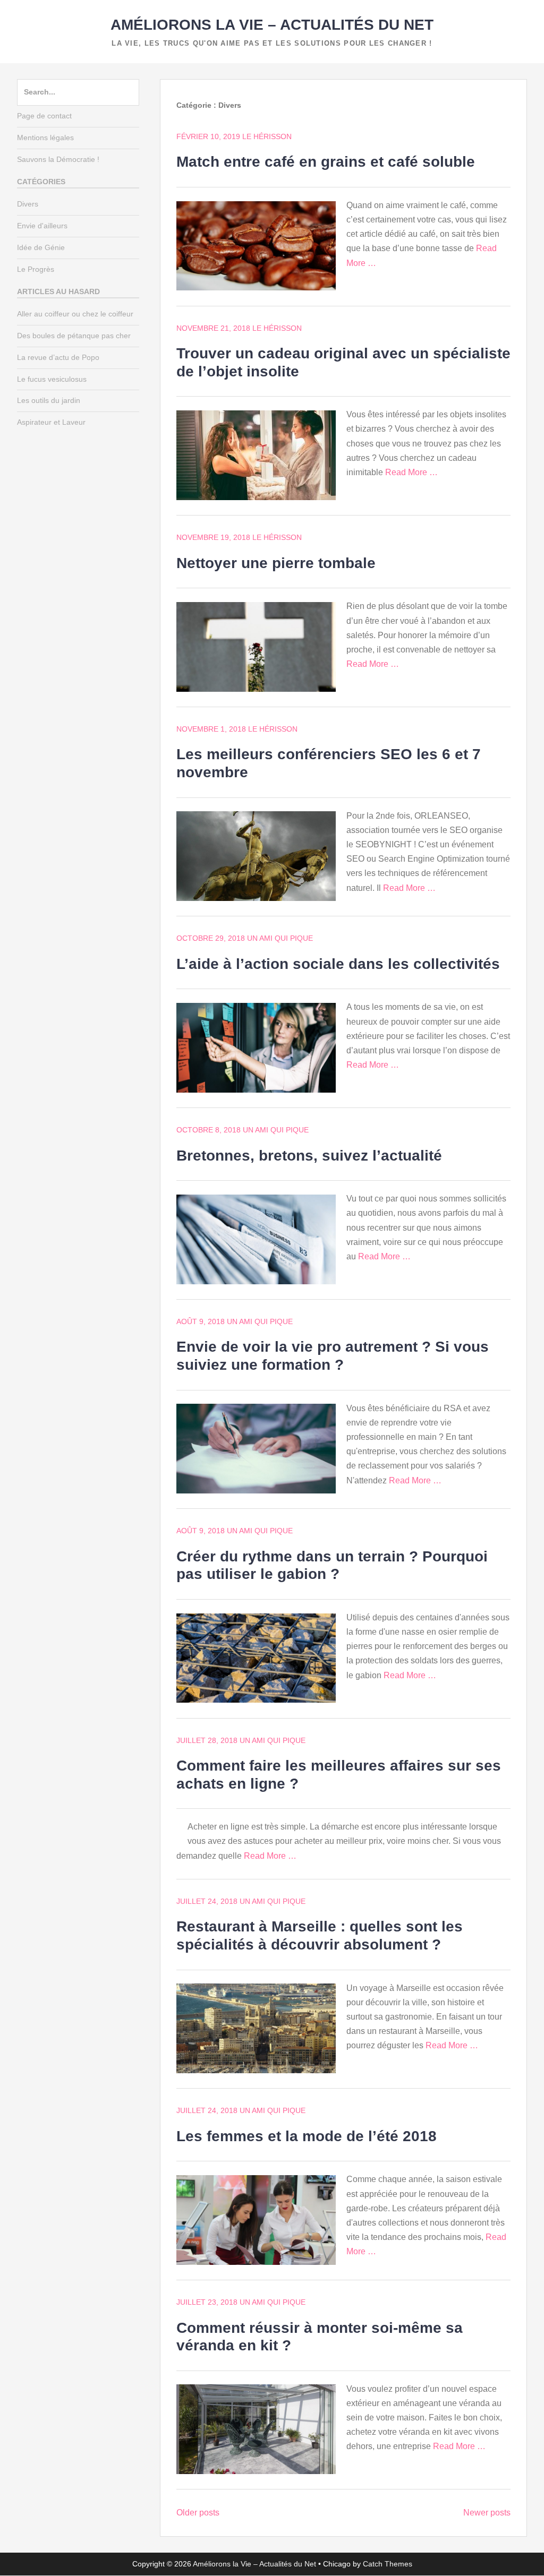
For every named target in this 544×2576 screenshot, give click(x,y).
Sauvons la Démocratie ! (58, 159)
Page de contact (44, 116)
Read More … (411, 472)
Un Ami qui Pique (280, 938)
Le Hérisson (267, 136)
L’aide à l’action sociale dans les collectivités (338, 964)
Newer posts (487, 2513)
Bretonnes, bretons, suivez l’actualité (309, 1156)
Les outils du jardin (49, 400)
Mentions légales (45, 138)
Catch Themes (388, 2564)
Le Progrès (36, 269)
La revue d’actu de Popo (58, 357)
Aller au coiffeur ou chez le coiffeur (75, 314)
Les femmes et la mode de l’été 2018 (307, 2136)
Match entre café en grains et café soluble (326, 162)
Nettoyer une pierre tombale (276, 563)
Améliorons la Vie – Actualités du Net (272, 25)
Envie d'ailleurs (42, 226)
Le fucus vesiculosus (52, 379)
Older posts (198, 2513)
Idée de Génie (41, 247)
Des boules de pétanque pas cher (74, 336)
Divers (28, 204)
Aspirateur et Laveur (51, 422)
